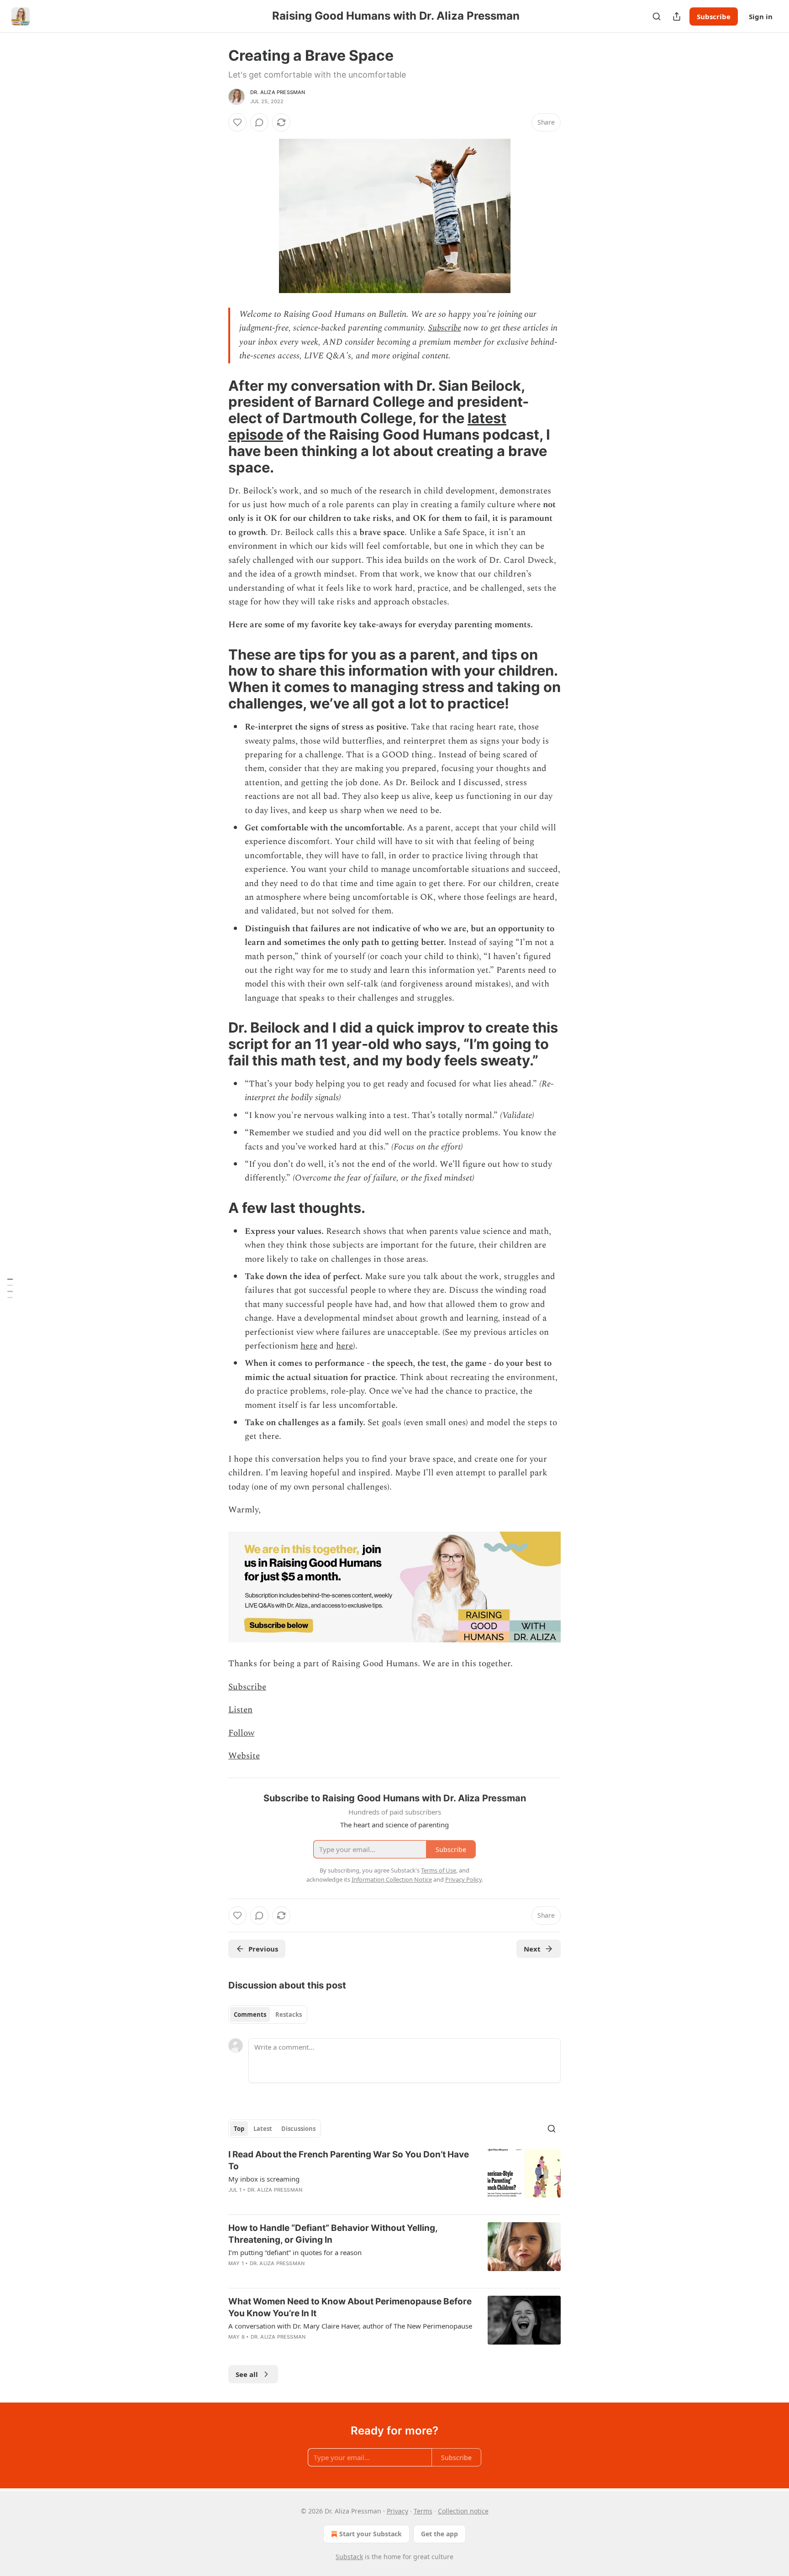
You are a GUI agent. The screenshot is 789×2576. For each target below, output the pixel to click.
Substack (349, 2557)
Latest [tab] (263, 2129)
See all (247, 2374)
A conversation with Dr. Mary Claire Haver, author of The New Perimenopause (350, 2326)
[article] (394, 2178)
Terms (423, 2511)
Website (244, 1756)
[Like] (237, 122)
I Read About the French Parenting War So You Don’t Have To (349, 2160)
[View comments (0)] (259, 122)
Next (532, 1949)
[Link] (216, 426)
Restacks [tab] (289, 2015)
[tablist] (268, 2015)
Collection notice (463, 2511)
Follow (241, 1733)
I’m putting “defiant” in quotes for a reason (295, 2252)
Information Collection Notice (392, 1879)
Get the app (439, 2534)
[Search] (657, 16)
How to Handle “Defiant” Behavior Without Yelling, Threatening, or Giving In (333, 2234)
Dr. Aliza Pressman (278, 92)
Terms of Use (439, 1870)
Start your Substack (371, 2534)
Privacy (397, 2511)
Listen (240, 1710)
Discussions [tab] (298, 2129)
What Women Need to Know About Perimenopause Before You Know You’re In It (350, 2307)
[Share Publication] (677, 16)
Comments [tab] (250, 2015)
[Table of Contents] (10, 1288)
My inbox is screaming (264, 2179)
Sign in (761, 16)
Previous (263, 1949)
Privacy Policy (463, 1879)
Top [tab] (239, 2129)
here (309, 1346)
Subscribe (714, 16)
